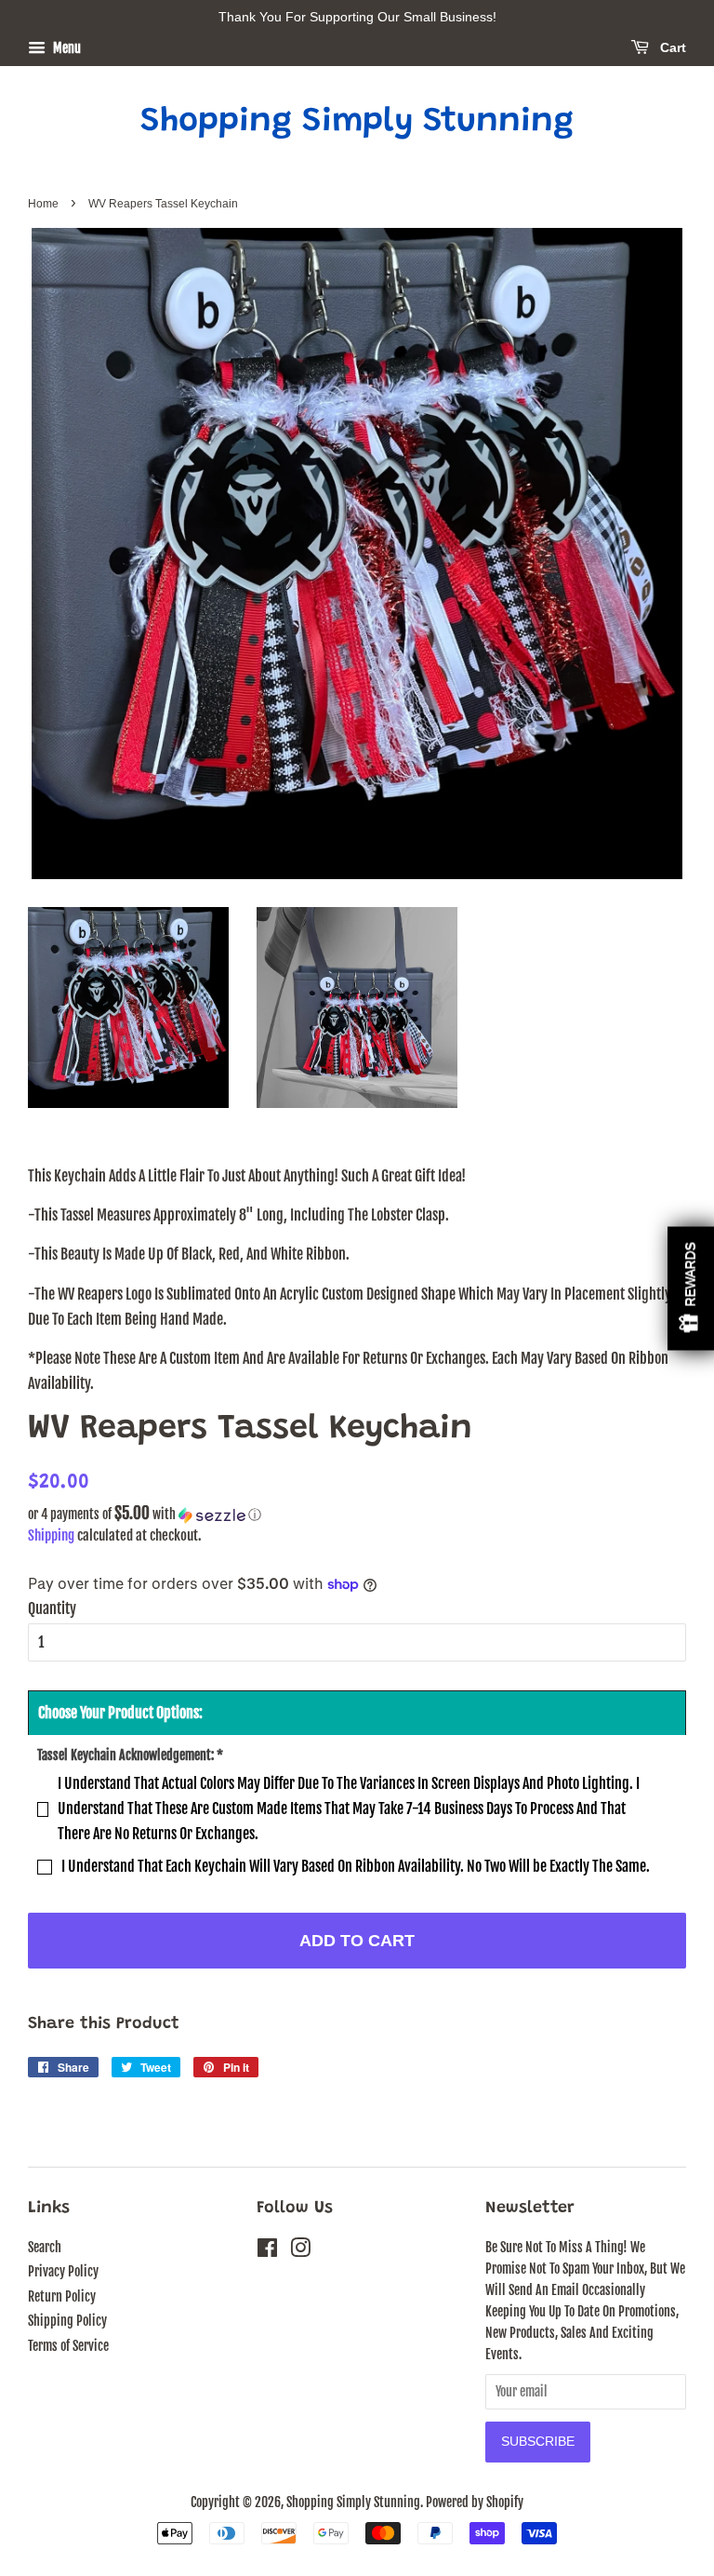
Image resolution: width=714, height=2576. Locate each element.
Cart (671, 47)
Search (45, 2247)
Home (43, 204)
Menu (66, 48)
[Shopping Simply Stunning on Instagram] (300, 2251)
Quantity (52, 1608)
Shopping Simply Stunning (357, 123)
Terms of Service (68, 2346)
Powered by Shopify (475, 2502)
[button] (357, 1515)
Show (691, 1288)
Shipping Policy (67, 2321)
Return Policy (62, 2296)
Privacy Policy (63, 2271)
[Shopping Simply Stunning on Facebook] (267, 2251)
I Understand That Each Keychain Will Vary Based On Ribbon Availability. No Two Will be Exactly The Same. (356, 1866)
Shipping (51, 1535)
